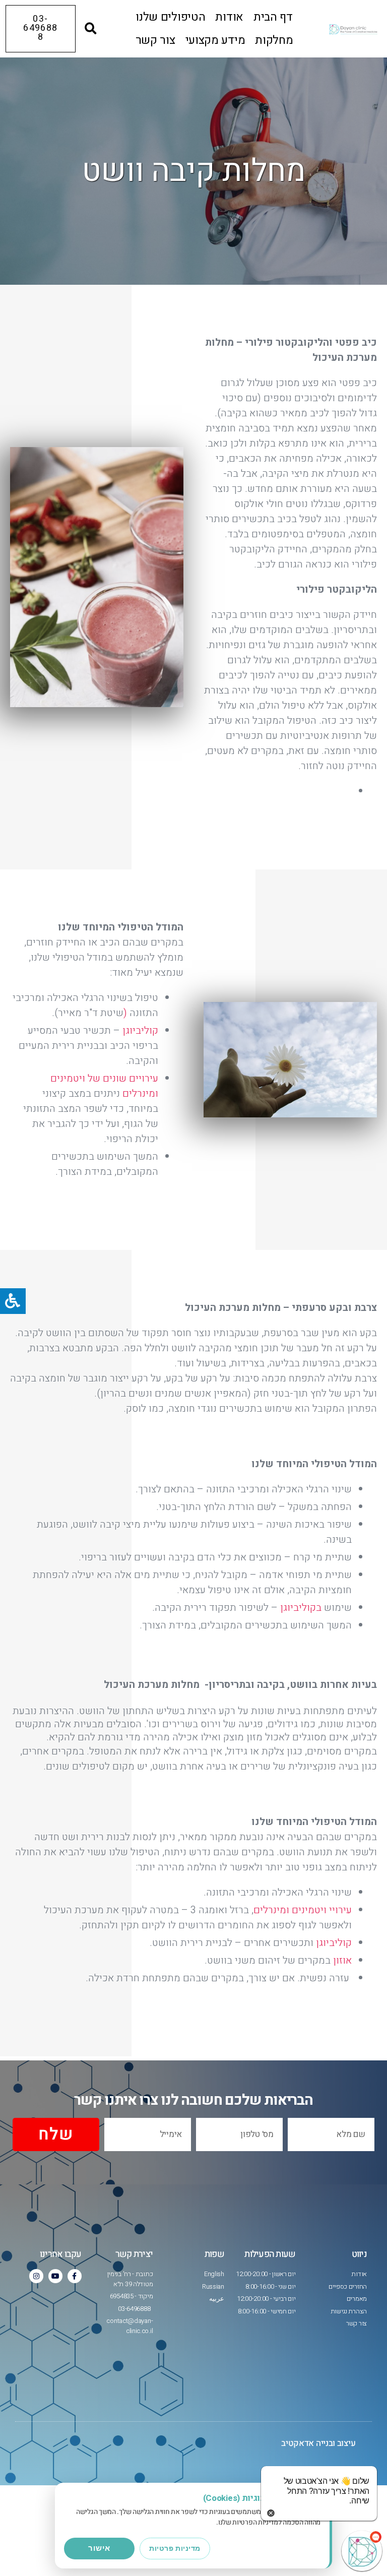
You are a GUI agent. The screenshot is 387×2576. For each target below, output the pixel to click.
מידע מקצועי (215, 40)
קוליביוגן (139, 1030)
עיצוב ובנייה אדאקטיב (318, 2443)
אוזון (342, 1960)
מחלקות (274, 40)
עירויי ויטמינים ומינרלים (303, 1910)
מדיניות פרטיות (175, 2548)
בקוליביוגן (301, 1608)
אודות (229, 17)
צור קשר (155, 40)
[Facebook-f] (75, 2276)
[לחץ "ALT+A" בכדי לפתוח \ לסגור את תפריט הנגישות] (13, 1301)
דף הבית (273, 17)
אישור (99, 2548)
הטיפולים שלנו (170, 17)
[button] (91, 29)
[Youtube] (55, 2276)
